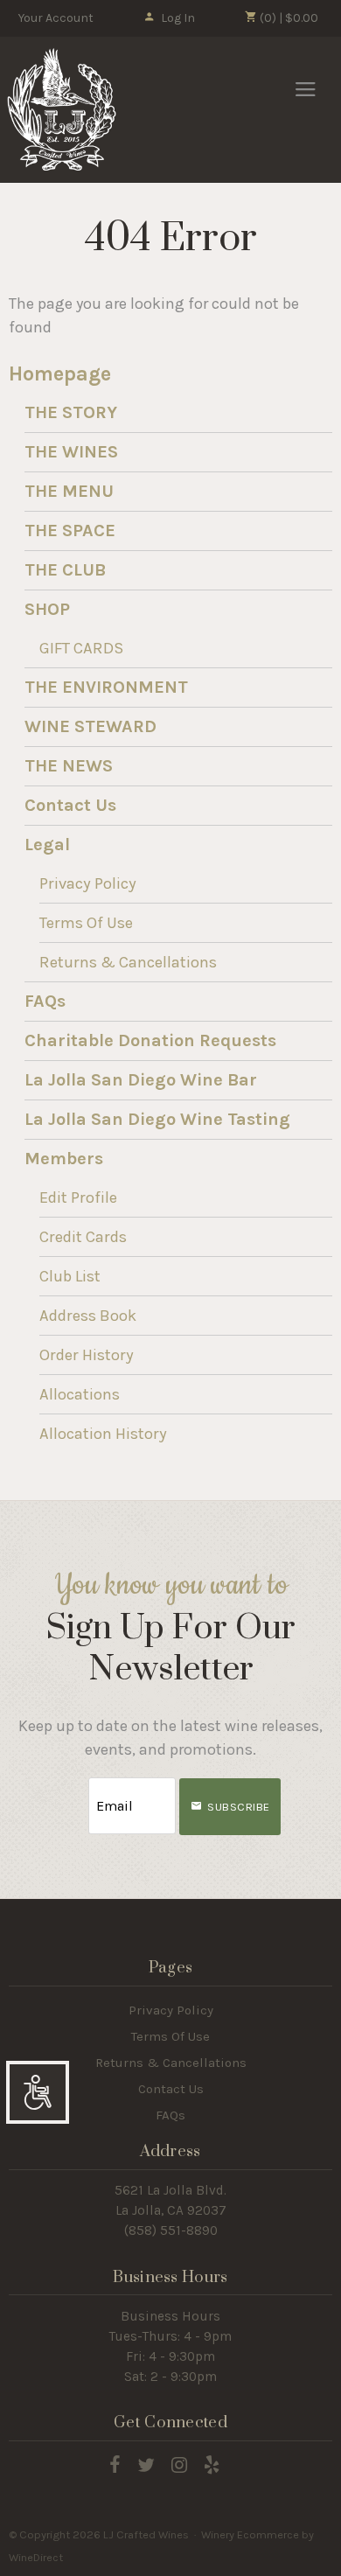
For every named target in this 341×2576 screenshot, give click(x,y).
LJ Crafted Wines (61, 109)
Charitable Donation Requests (150, 1040)
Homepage (60, 374)
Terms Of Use (86, 923)
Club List (70, 1276)
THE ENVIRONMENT (106, 687)
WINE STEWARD (90, 726)
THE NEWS (69, 766)
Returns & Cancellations (128, 962)
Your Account (56, 18)
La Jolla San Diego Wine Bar (141, 1080)
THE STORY (71, 412)
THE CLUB (65, 570)
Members (64, 1159)
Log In (178, 18)
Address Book (88, 1316)
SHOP (47, 609)
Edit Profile (78, 1197)
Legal (47, 845)
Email (73, 1788)
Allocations (80, 1394)
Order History (87, 1355)
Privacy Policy (88, 883)
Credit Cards (83, 1237)
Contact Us (70, 805)
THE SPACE (70, 531)
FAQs (45, 1001)
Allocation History (103, 1434)
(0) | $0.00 (288, 18)
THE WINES (71, 452)
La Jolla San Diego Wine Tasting (157, 1119)
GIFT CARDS (81, 648)
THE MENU (69, 491)
